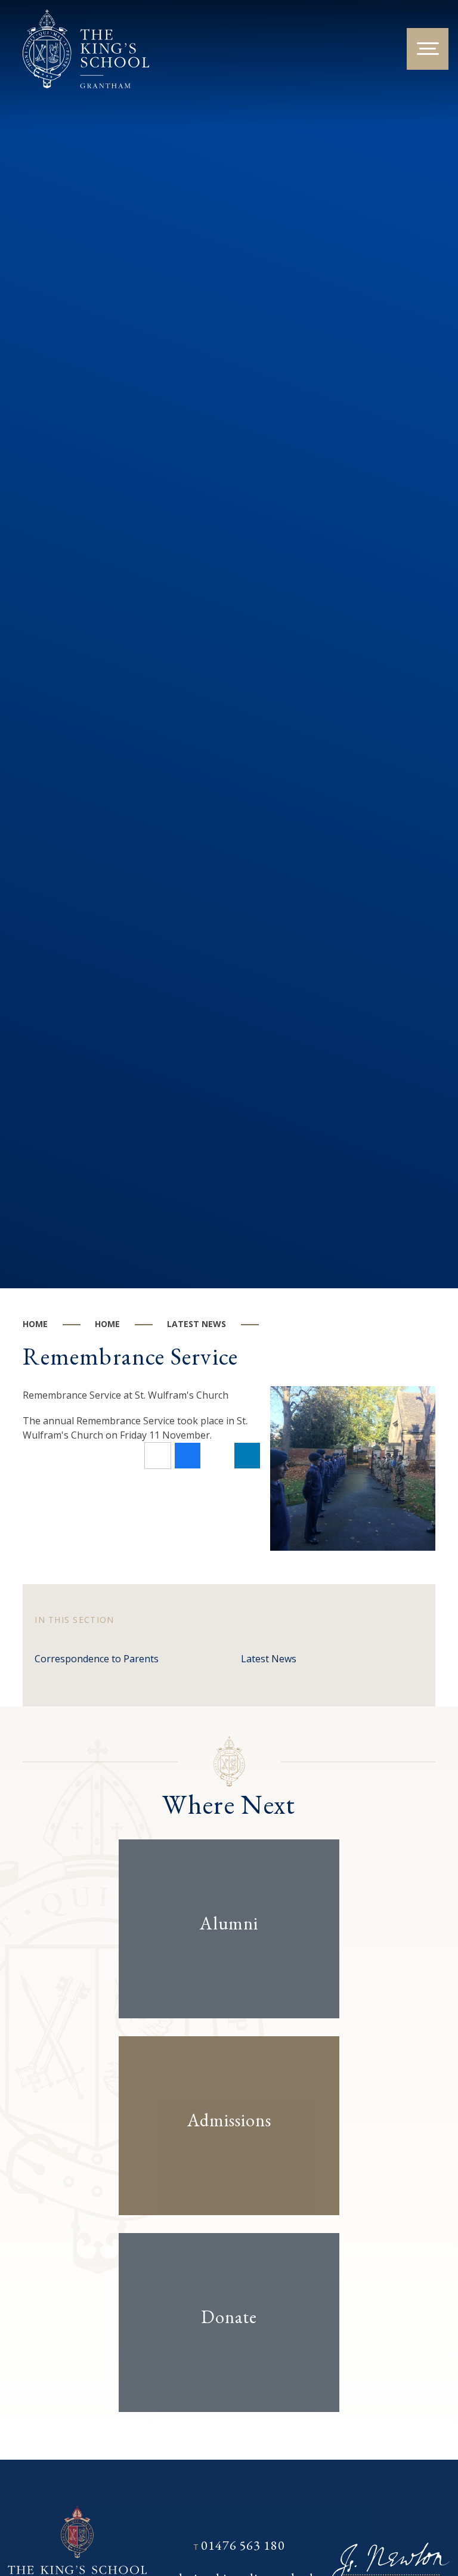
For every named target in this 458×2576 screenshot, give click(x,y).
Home (35, 1324)
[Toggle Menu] (428, 49)
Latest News (196, 1324)
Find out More (219, 1960)
